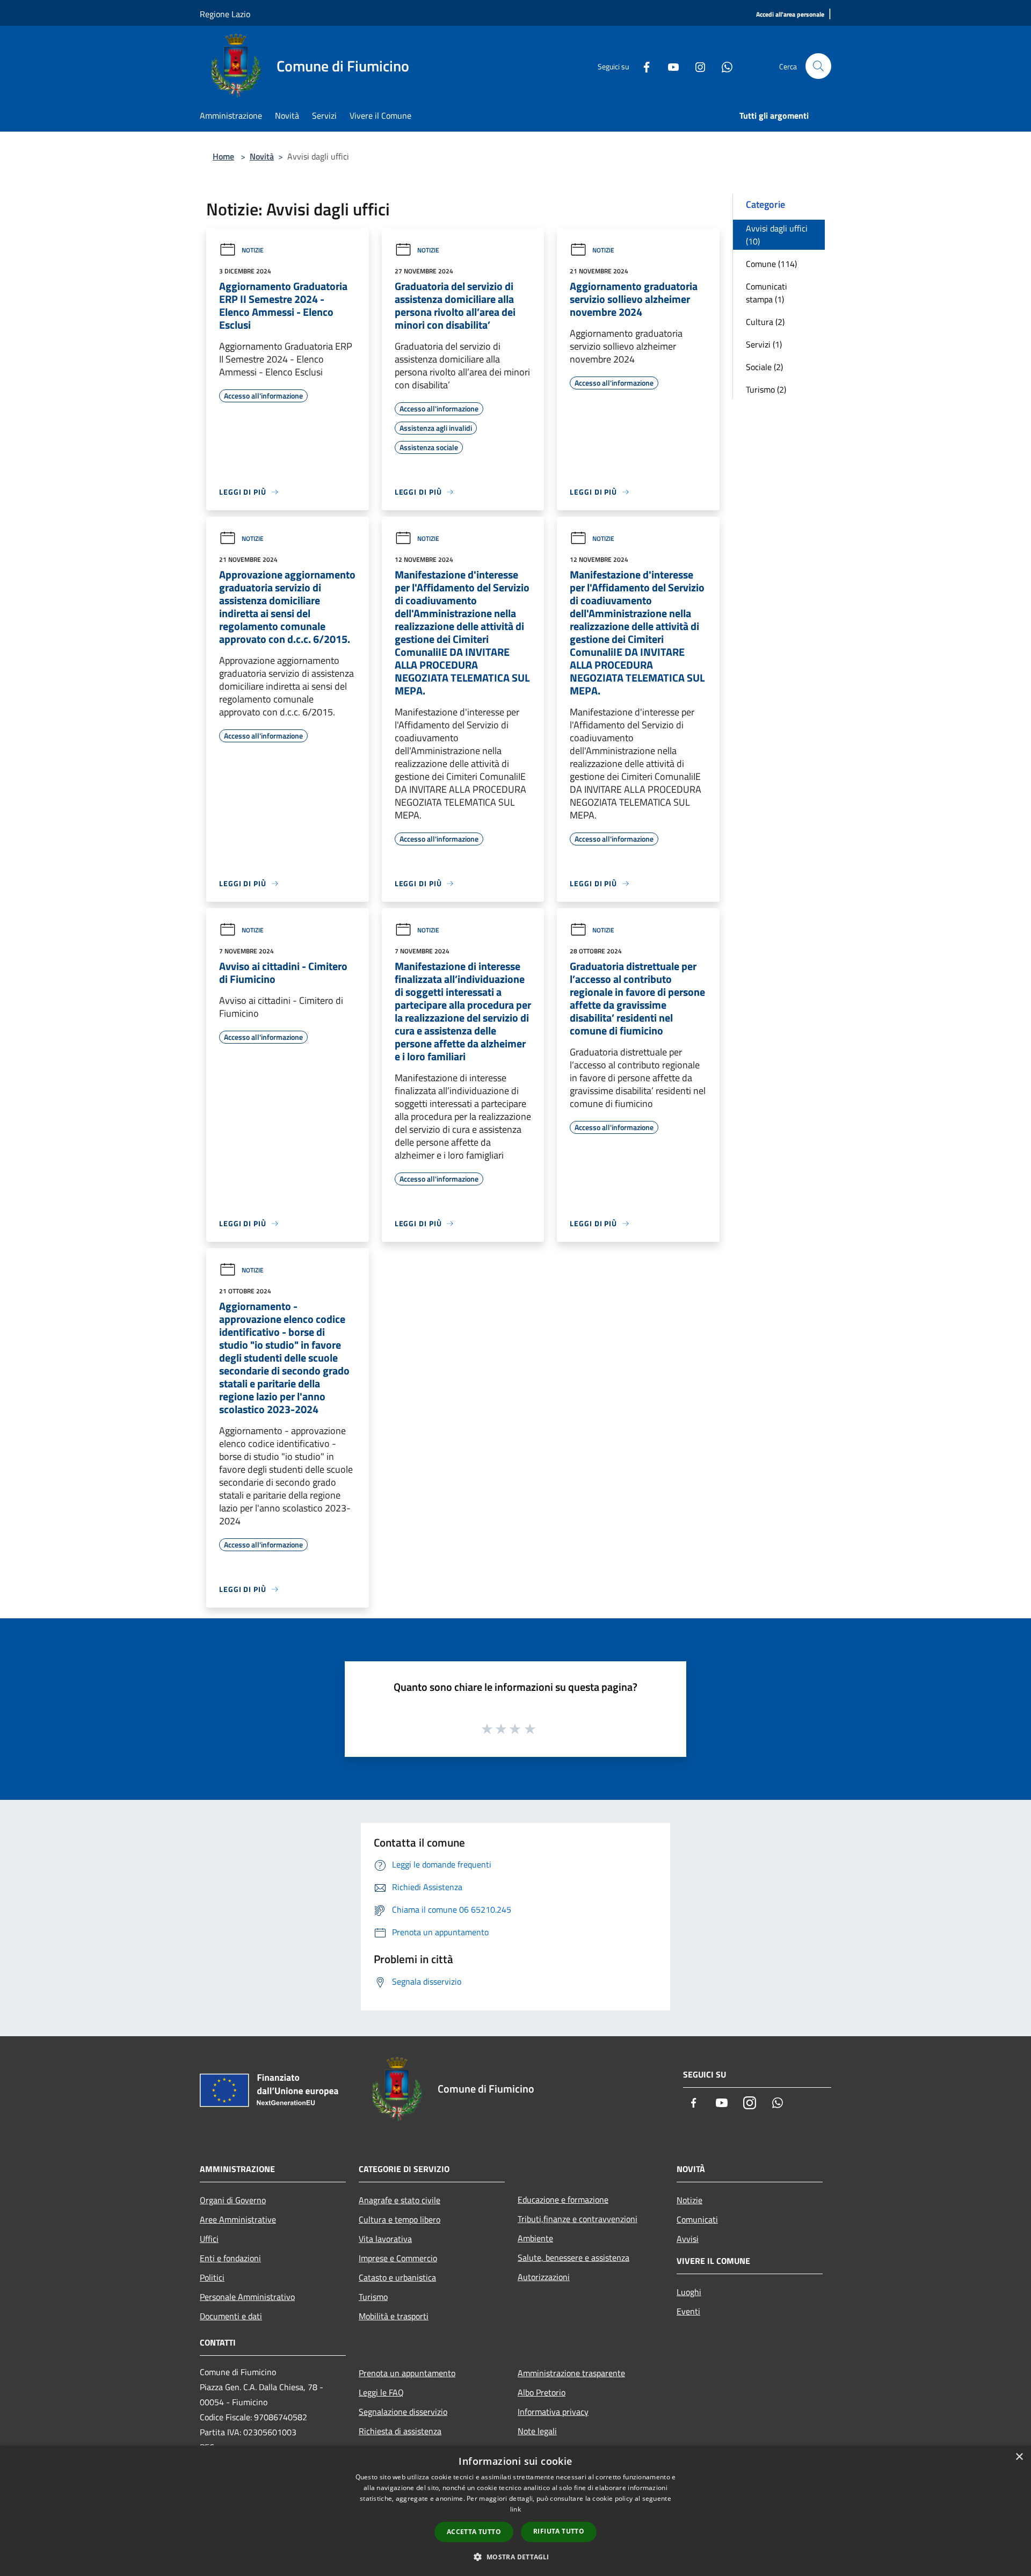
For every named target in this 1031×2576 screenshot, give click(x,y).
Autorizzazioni (544, 2277)
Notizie (253, 250)
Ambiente (535, 2238)
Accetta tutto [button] (474, 2532)
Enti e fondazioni (230, 2258)
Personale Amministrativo (247, 2297)
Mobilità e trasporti (394, 2316)
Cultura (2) (765, 322)
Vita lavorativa (385, 2239)
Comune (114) (771, 264)
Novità (262, 156)
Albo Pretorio (542, 2392)
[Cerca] (818, 66)
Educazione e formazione (563, 2199)
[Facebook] (642, 66)
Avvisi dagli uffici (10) (777, 235)
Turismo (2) (766, 389)
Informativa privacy (553, 2412)
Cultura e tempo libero (400, 2219)
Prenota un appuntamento (407, 2373)
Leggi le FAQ (381, 2392)
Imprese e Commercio (398, 2258)
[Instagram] (696, 66)
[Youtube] (669, 66)
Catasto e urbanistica (397, 2277)
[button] (515, 2557)
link (515, 2509)
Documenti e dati (231, 2316)
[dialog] (515, 2511)
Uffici (209, 2239)
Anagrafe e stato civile (400, 2200)
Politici (212, 2277)
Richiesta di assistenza (400, 2431)
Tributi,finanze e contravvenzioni (578, 2219)
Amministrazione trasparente (571, 2373)
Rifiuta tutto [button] (559, 2531)
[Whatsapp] (723, 66)
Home (223, 156)
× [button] (1019, 2457)
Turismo (373, 2297)
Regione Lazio (225, 14)
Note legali (537, 2431)
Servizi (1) (764, 344)
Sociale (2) (764, 367)
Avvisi (688, 2239)
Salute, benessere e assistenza (573, 2257)
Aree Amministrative (238, 2219)
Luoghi (689, 2292)
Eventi (688, 2311)
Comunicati (697, 2219)
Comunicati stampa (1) (767, 293)
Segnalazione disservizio (403, 2412)
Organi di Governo (233, 2200)
